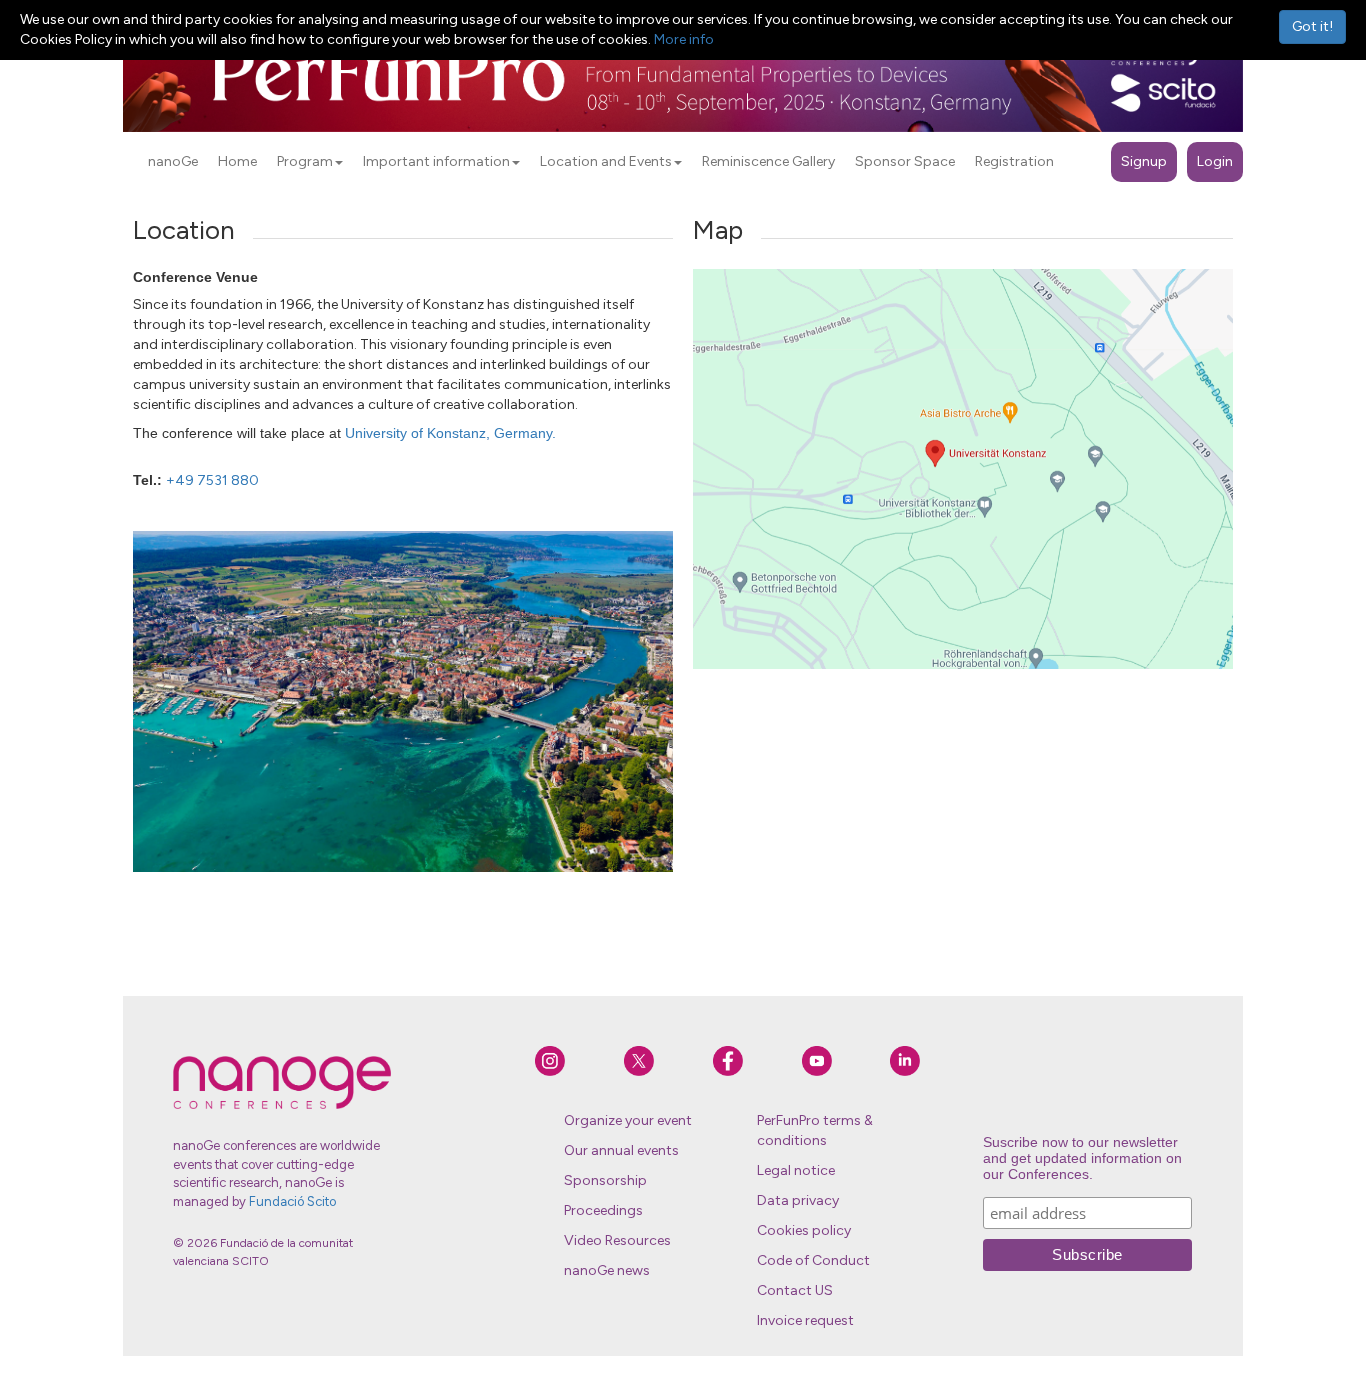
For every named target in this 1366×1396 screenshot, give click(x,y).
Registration (1014, 161)
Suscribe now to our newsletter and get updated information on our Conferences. (1082, 1158)
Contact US (795, 1290)
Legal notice (796, 1170)
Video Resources (617, 1240)
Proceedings (603, 1210)
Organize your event (628, 1120)
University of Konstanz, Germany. (450, 433)
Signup (1144, 161)
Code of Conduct (813, 1260)
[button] (339, 163)
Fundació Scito (292, 1201)
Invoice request (805, 1320)
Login (1215, 161)
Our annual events (621, 1150)
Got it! (1312, 26)
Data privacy (798, 1200)
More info (684, 39)
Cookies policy (804, 1230)
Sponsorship (605, 1180)
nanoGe (173, 161)
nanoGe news (607, 1270)
